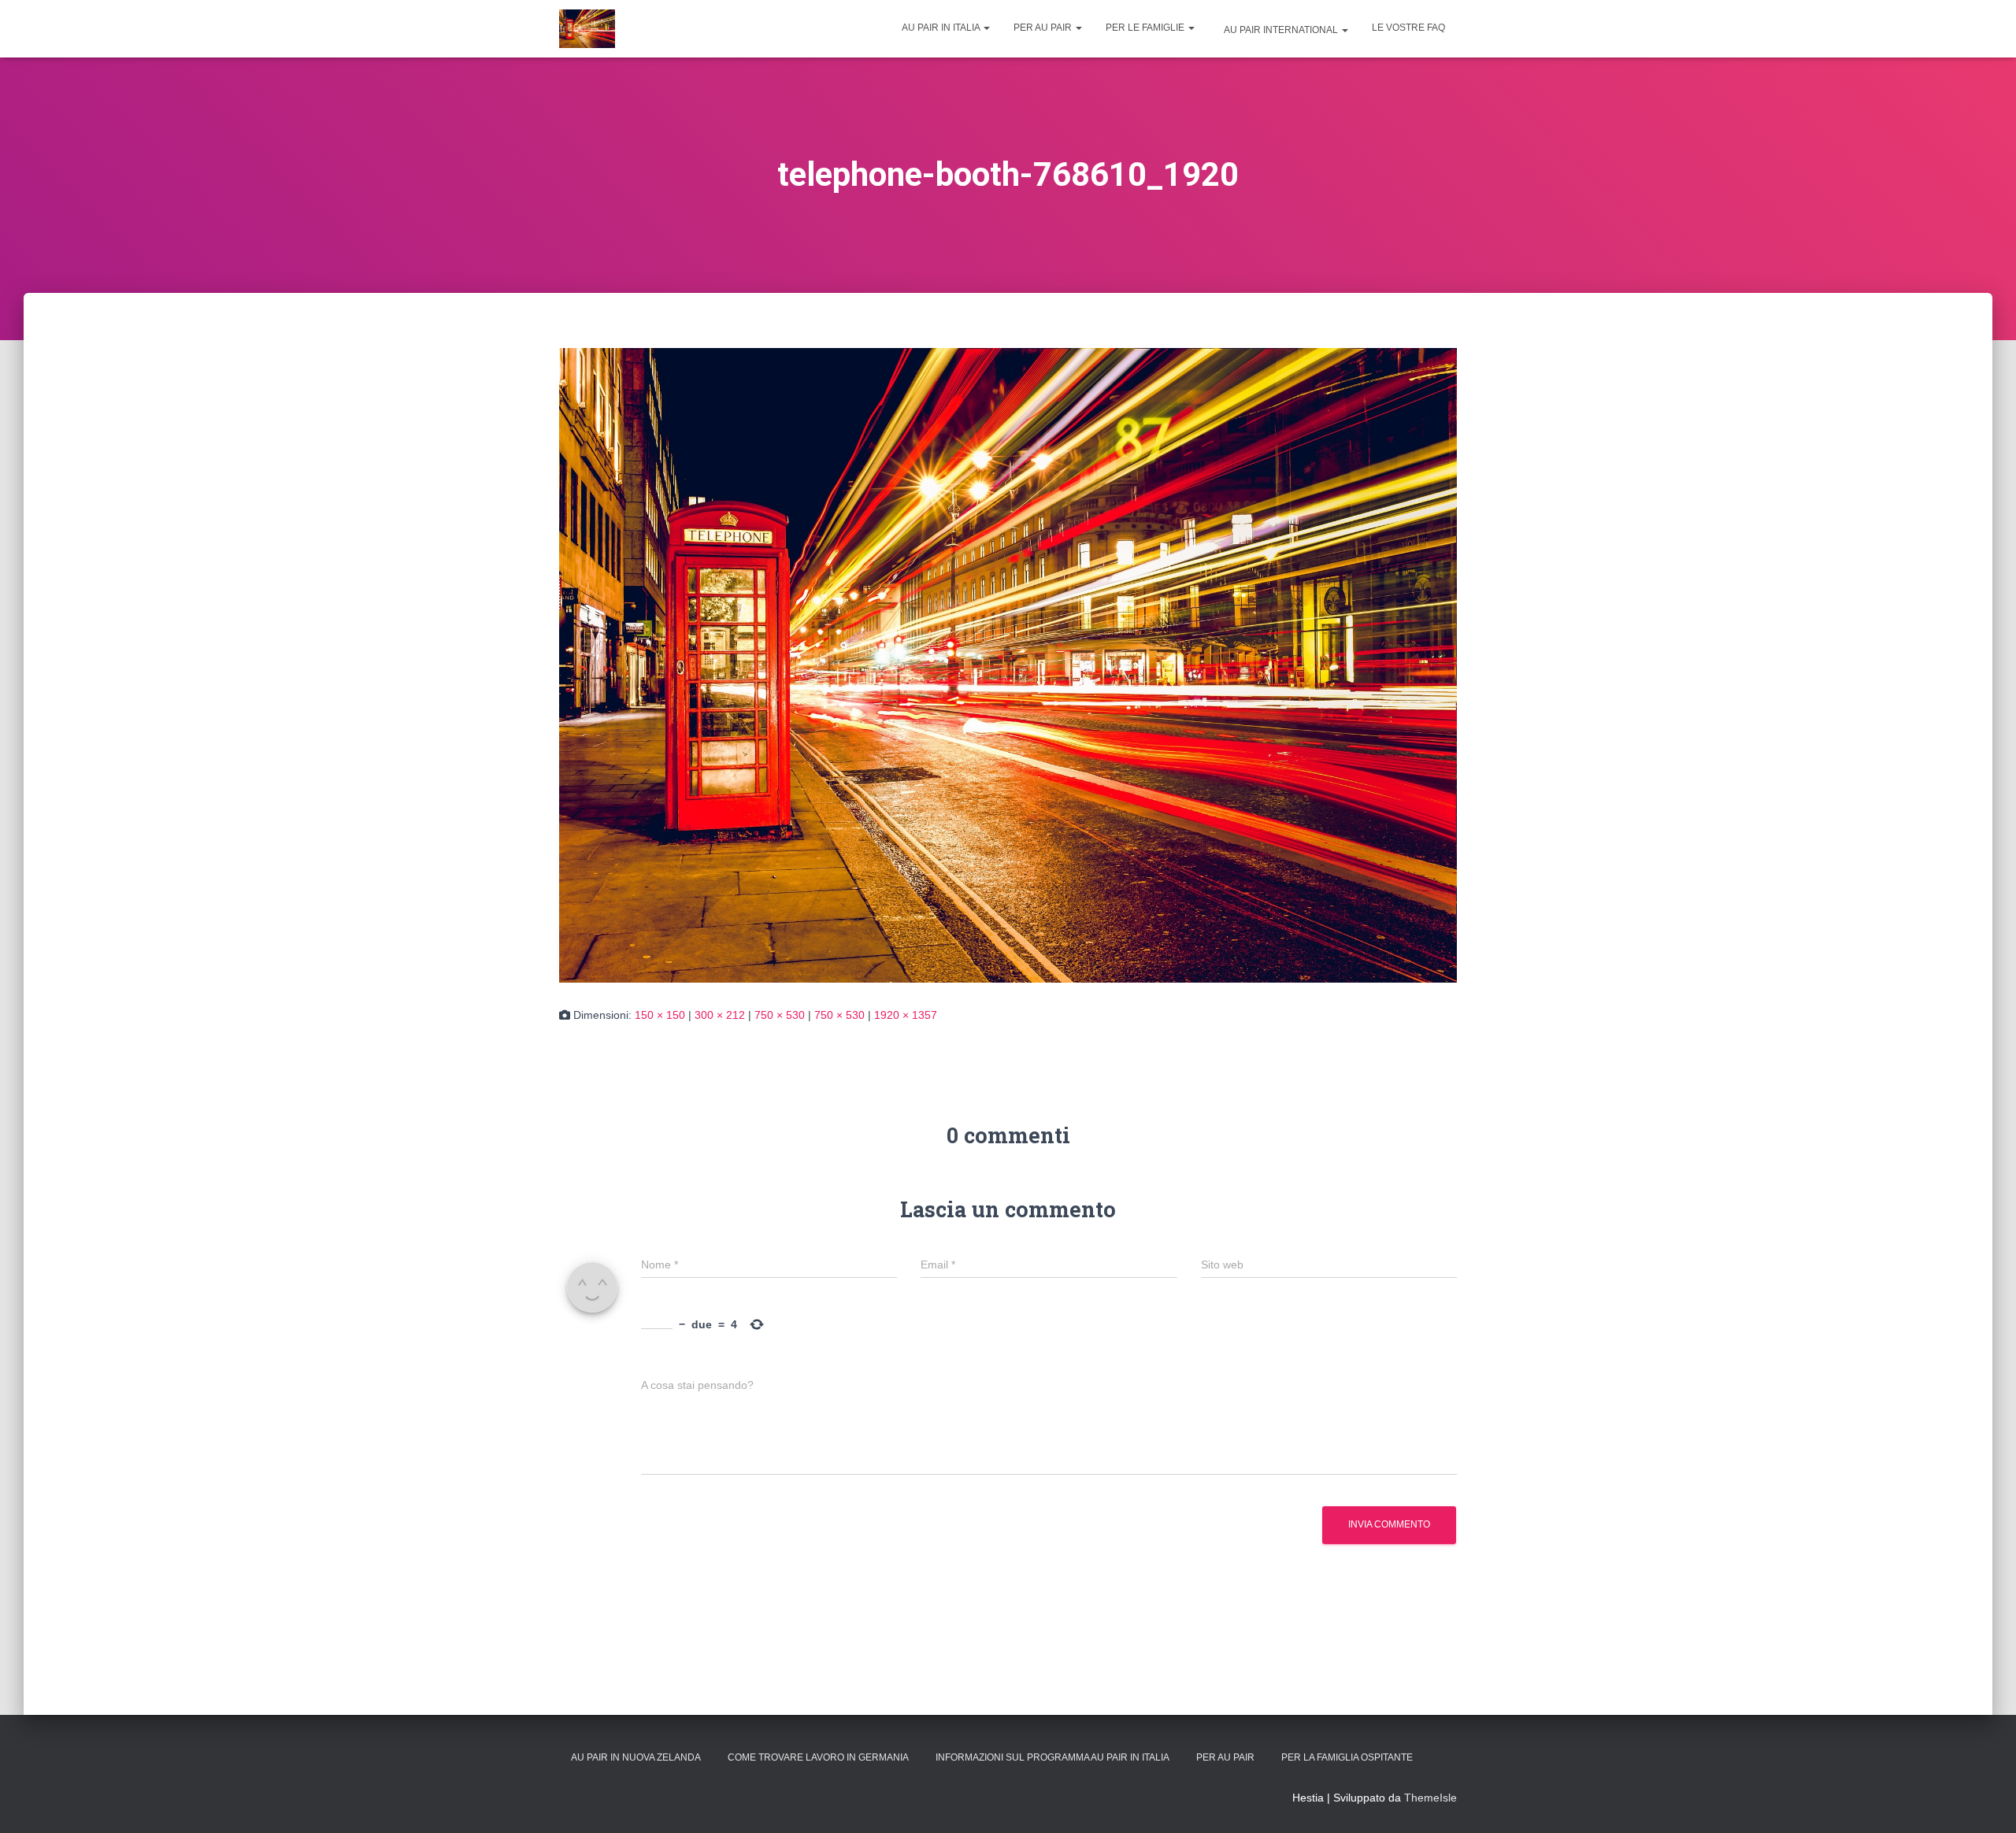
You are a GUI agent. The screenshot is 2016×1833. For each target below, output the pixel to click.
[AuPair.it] (587, 29)
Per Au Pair (1044, 28)
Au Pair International (1281, 30)
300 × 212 (720, 1015)
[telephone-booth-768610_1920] (1008, 664)
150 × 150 (660, 1015)
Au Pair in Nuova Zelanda (636, 1757)
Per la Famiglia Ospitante (1347, 1757)
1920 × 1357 (906, 1015)
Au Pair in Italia (942, 28)
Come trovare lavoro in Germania (818, 1757)
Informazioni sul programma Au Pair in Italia (1052, 1757)
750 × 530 (780, 1015)
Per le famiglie (1146, 28)
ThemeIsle (1430, 1798)
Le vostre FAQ (1408, 28)
